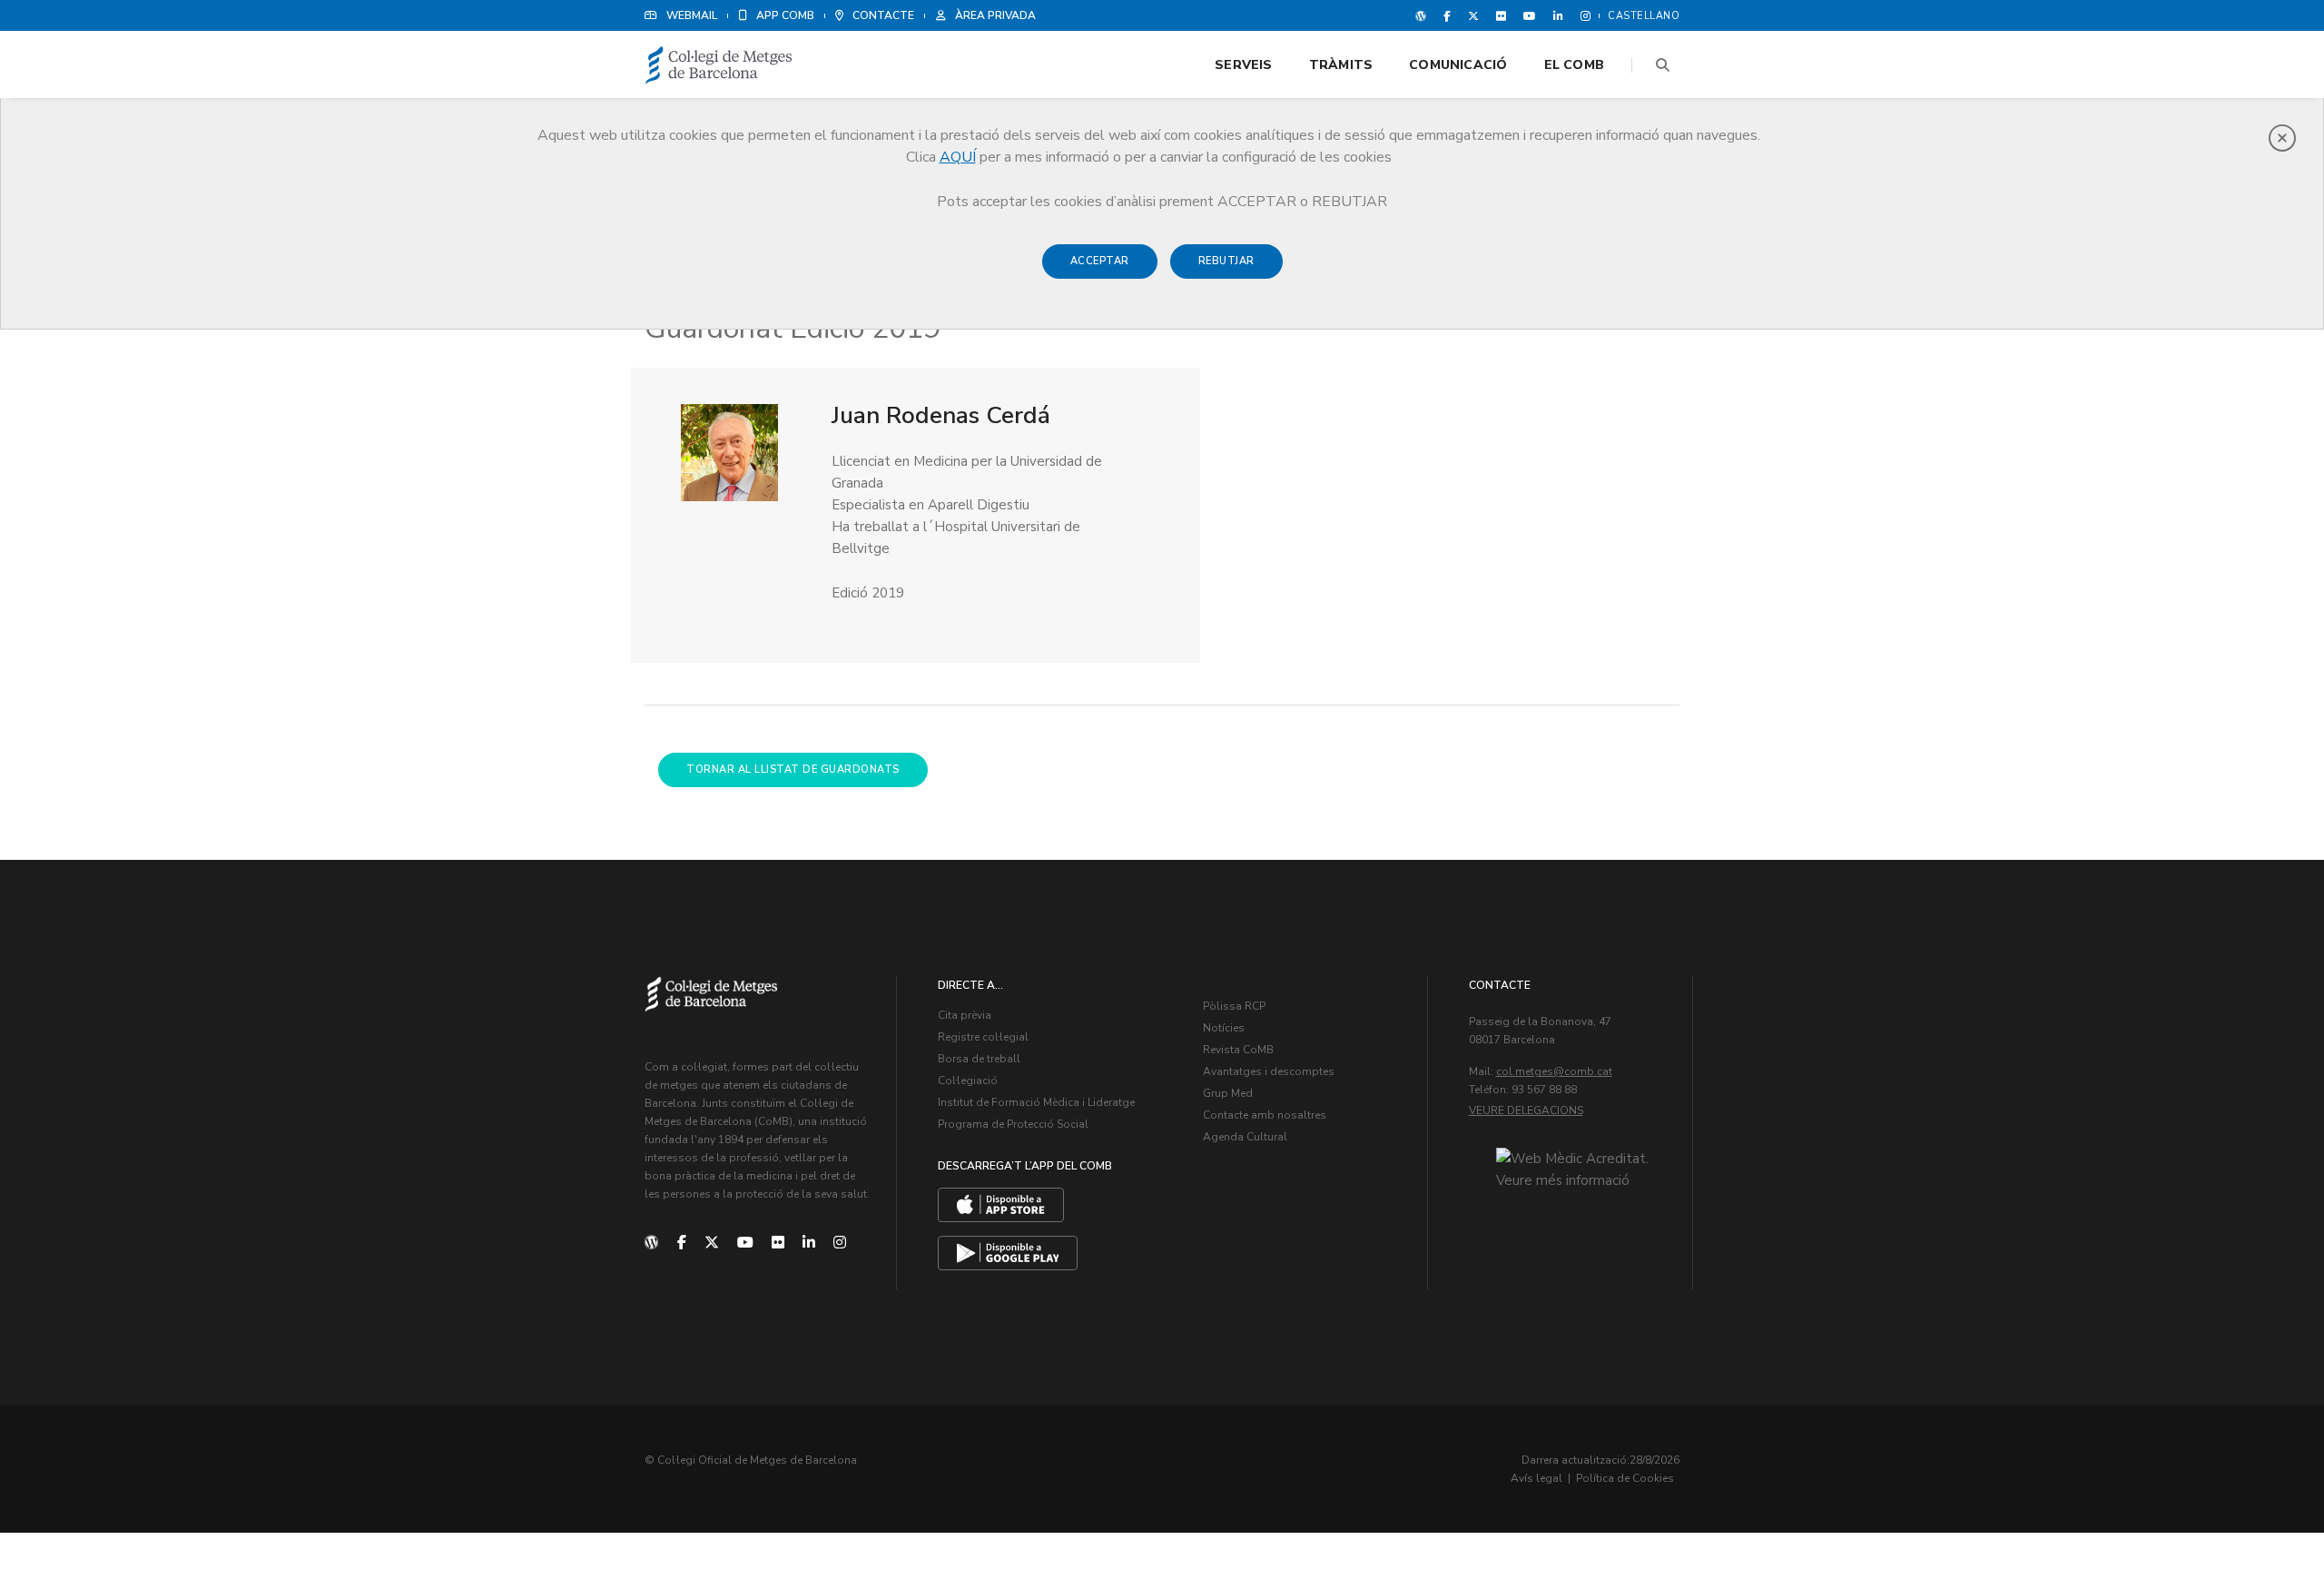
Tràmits (1341, 65)
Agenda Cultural (1245, 1137)
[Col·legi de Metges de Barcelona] (719, 66)
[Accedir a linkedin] (1558, 15)
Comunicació (1458, 65)
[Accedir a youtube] (1530, 15)
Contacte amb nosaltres (1265, 1115)
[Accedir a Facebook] (1447, 15)
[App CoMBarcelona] (1001, 1205)
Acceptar (1100, 261)
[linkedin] (809, 1243)
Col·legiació (968, 1081)
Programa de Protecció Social (1013, 1124)
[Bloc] (1421, 15)
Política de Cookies (1625, 1478)
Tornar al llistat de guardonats (793, 770)
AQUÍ (958, 157)
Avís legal (1536, 1478)
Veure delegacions (1526, 1110)
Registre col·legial (983, 1037)
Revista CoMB (1238, 1050)
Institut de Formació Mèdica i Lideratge (1036, 1102)
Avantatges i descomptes (1269, 1071)
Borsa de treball (979, 1059)
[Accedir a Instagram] (1582, 15)
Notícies (1224, 1028)
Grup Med (1228, 1093)
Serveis (1243, 65)
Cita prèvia (965, 1015)
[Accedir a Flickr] (1501, 15)
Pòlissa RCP (1234, 1006)
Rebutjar (1226, 261)
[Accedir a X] (1473, 15)
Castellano (1644, 16)
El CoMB (1574, 65)
